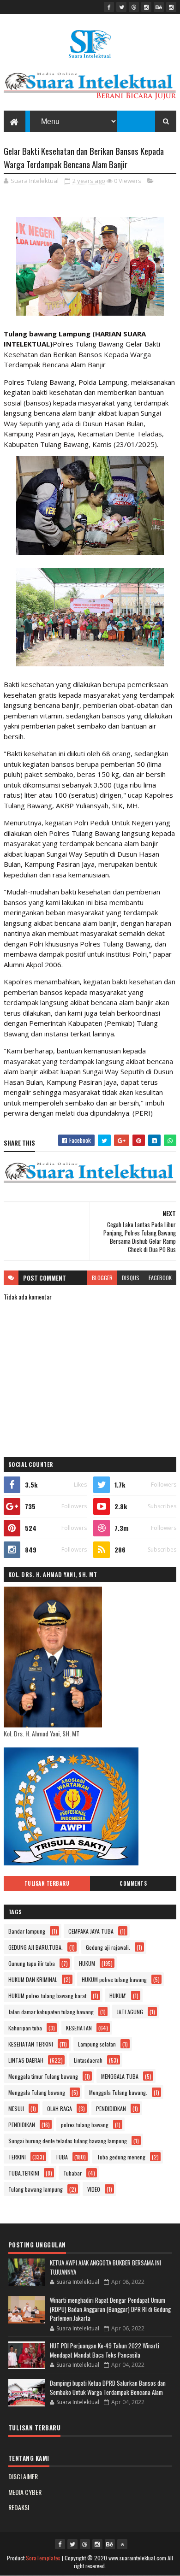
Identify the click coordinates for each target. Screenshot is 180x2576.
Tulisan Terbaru (47, 1883)
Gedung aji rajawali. (108, 1947)
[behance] (159, 7)
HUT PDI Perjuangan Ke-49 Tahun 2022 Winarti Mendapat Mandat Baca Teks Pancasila (105, 2350)
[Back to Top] (122, 2544)
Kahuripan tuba (25, 2028)
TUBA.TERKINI (24, 2173)
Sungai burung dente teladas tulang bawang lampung (68, 2141)
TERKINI (17, 2157)
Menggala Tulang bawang (37, 2092)
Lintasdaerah (88, 2060)
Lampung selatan (97, 2044)
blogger (102, 1278)
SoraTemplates (43, 2558)
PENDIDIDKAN (111, 2108)
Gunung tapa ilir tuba (32, 1963)
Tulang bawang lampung (36, 2189)
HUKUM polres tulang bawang (114, 1979)
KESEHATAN (79, 2028)
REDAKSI (19, 2507)
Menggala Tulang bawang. (118, 2092)
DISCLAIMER (23, 2476)
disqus (131, 1278)
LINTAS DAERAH (26, 2060)
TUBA (62, 2157)
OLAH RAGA (60, 2108)
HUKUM (87, 1963)
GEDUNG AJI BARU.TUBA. (36, 1947)
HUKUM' (118, 1996)
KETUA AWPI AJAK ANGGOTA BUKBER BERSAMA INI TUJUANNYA (105, 2267)
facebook (160, 1278)
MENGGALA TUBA (120, 2076)
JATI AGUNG (130, 2012)
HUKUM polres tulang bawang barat (47, 1996)
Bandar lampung (27, 1931)
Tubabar (72, 2173)
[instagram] (146, 7)
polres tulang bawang (85, 2125)
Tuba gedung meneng (121, 2157)
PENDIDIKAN (22, 2125)
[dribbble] (134, 7)
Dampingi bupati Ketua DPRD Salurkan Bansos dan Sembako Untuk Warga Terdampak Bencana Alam (108, 2388)
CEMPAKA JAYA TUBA (91, 1931)
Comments (133, 1883)
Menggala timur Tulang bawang (43, 2076)
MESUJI (16, 2108)
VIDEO (94, 2189)
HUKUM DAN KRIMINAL (33, 1979)
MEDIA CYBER (25, 2492)
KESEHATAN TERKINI (31, 2044)
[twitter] (121, 7)
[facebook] (109, 7)
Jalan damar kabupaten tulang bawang (51, 2012)
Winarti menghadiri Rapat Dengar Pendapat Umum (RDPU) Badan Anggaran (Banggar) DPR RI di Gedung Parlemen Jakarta (110, 2309)
